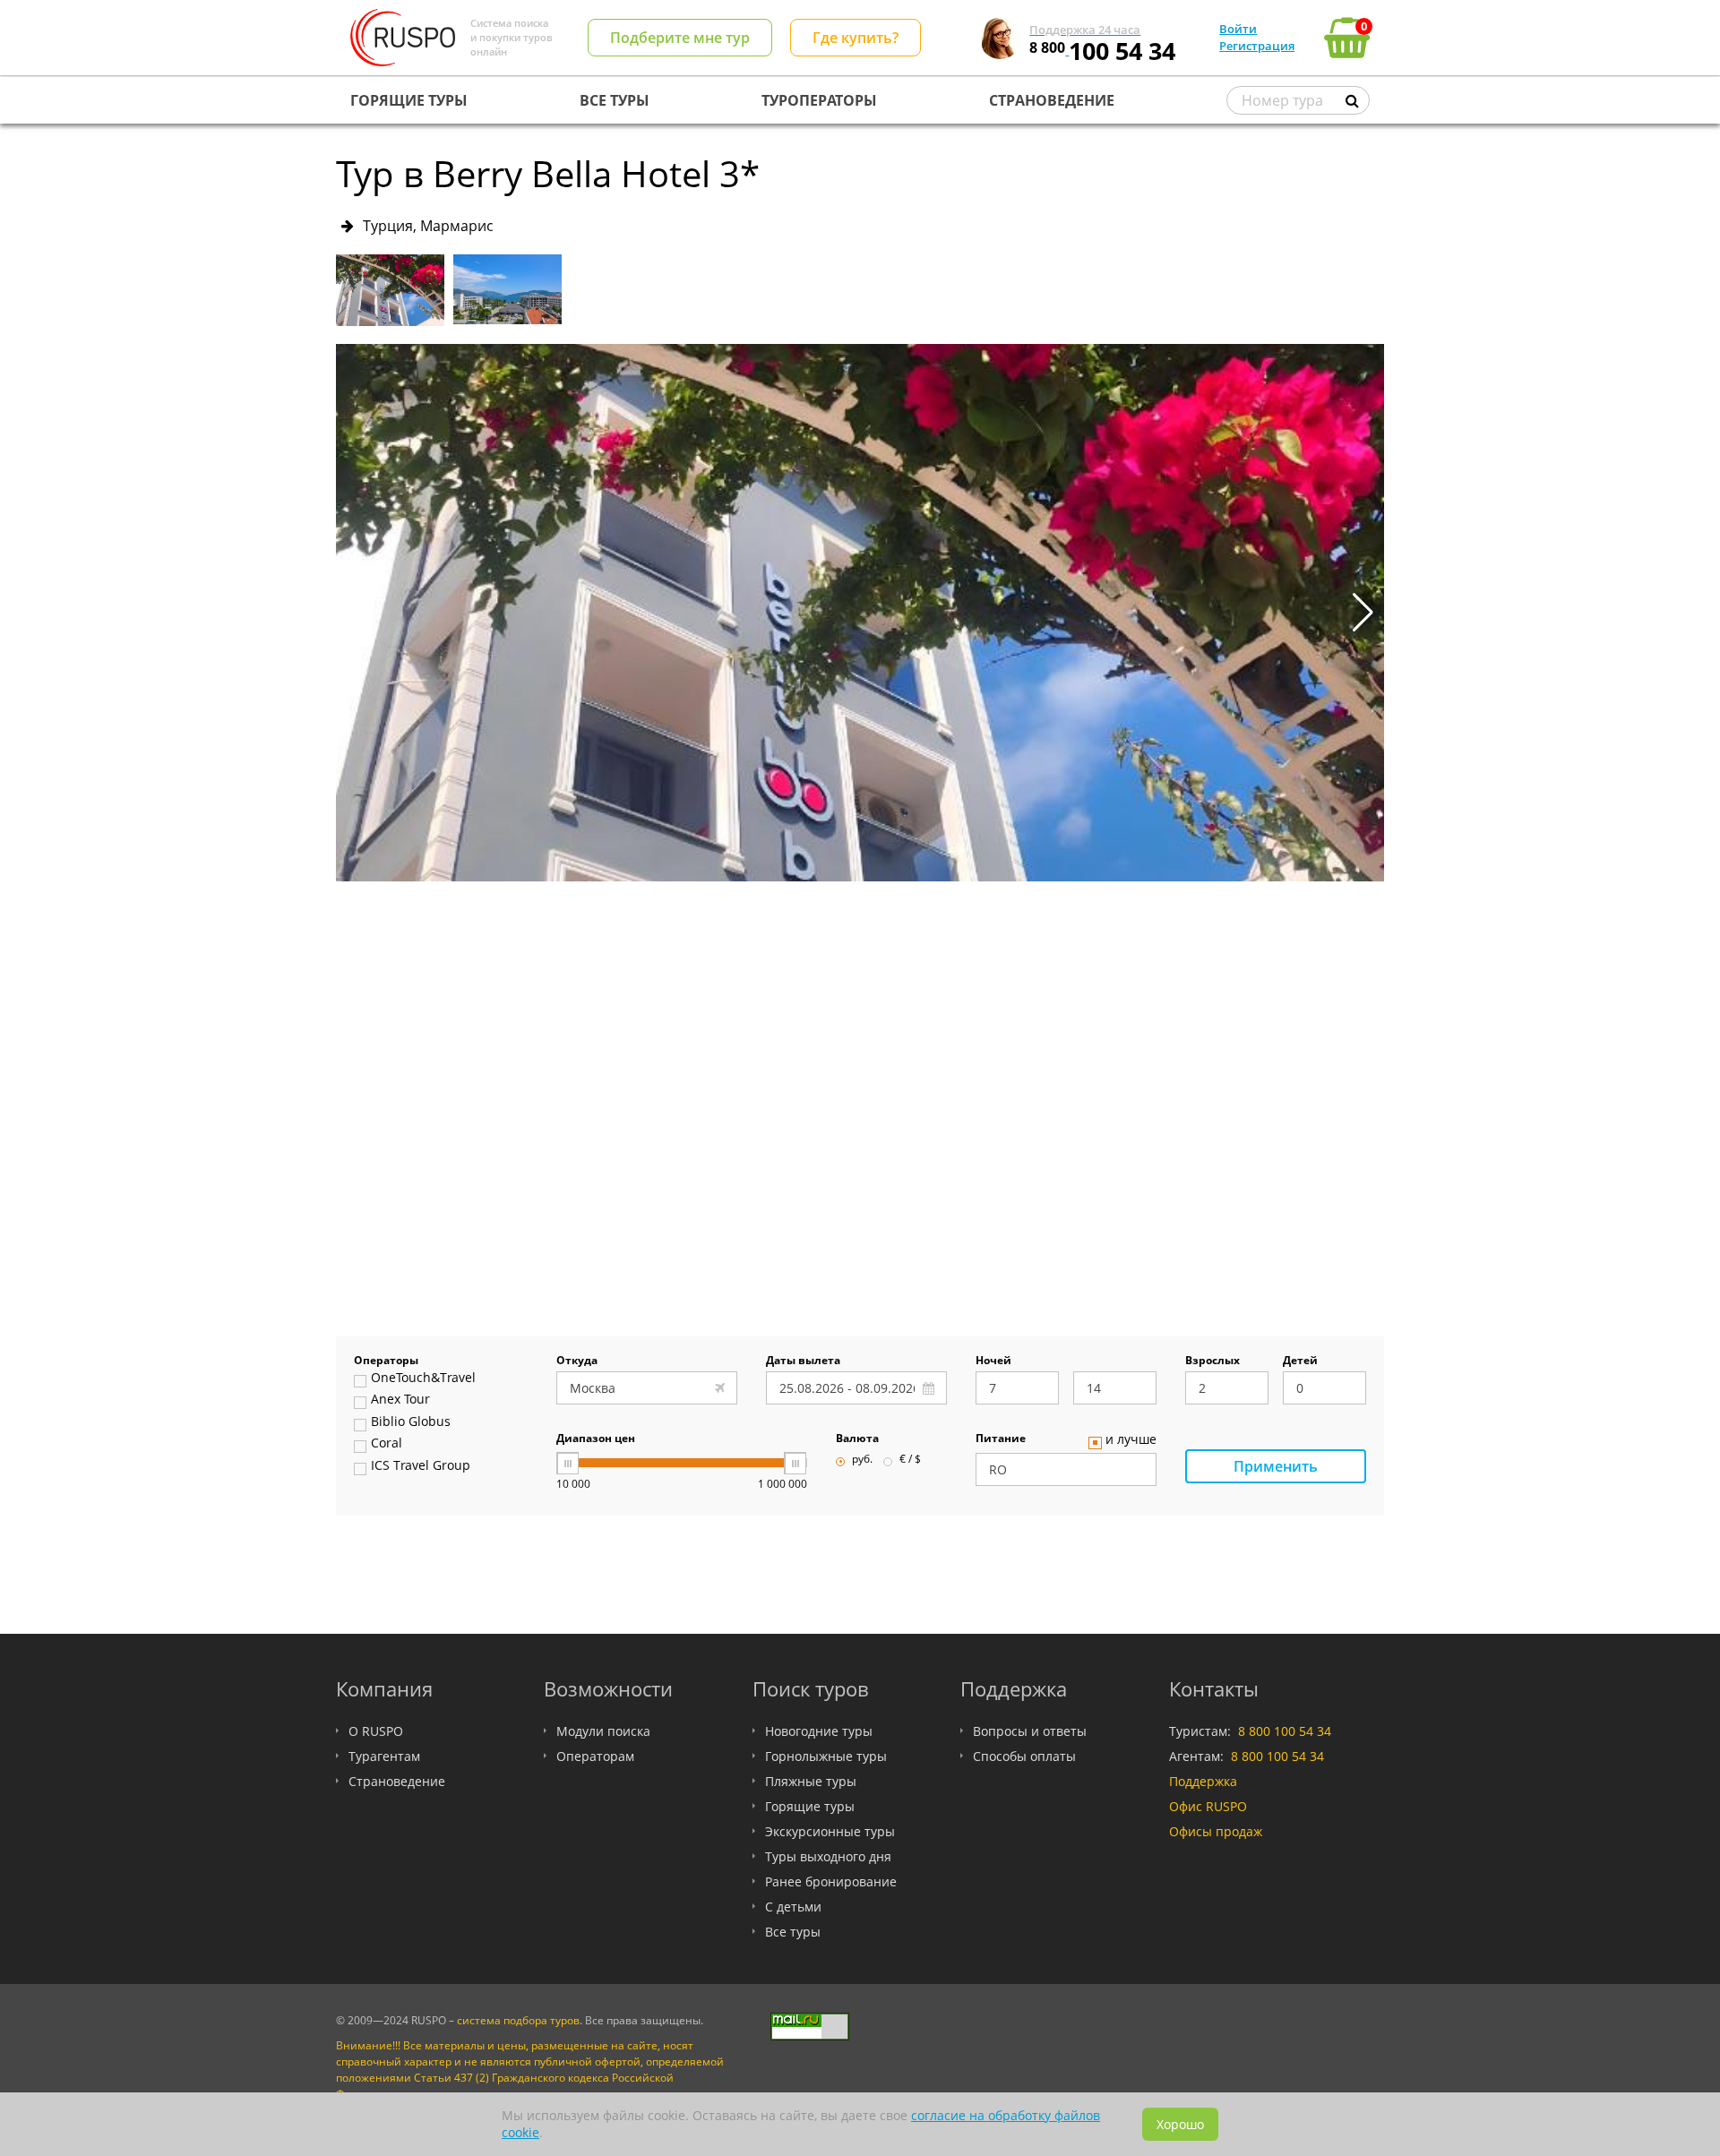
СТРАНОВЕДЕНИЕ (1052, 100)
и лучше (1131, 1440)
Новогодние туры (819, 1731)
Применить (1276, 1466)
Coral (387, 1444)
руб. (862, 1460)
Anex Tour (400, 1400)
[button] (1363, 613)
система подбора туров (518, 2020)
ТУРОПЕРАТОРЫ (819, 100)
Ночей (993, 1361)
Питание (1001, 1439)
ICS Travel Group (421, 1466)
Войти (1238, 29)
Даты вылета (803, 1361)
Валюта (857, 1439)
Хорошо (1180, 2124)
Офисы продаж (1216, 1831)
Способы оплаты (1024, 1756)
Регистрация (1257, 46)
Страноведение (397, 1781)
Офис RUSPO (1208, 1806)
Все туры (793, 1932)
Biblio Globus (411, 1422)
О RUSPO (376, 1731)
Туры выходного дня (828, 1856)
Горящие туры (810, 1806)
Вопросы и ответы (1030, 1731)
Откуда (577, 1361)
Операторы (386, 1361)
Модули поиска (603, 1731)
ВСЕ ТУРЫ (615, 100)
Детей (1300, 1361)
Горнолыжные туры (826, 1756)
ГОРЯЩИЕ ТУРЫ (409, 100)
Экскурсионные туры (830, 1831)
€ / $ (910, 1460)
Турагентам (384, 1756)
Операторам (595, 1756)
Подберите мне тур (680, 38)
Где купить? (856, 38)
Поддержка (1203, 1781)
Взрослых (1213, 1361)
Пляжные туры (811, 1781)
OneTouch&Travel (423, 1379)
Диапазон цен (596, 1439)
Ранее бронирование (831, 1881)
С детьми (793, 1907)
